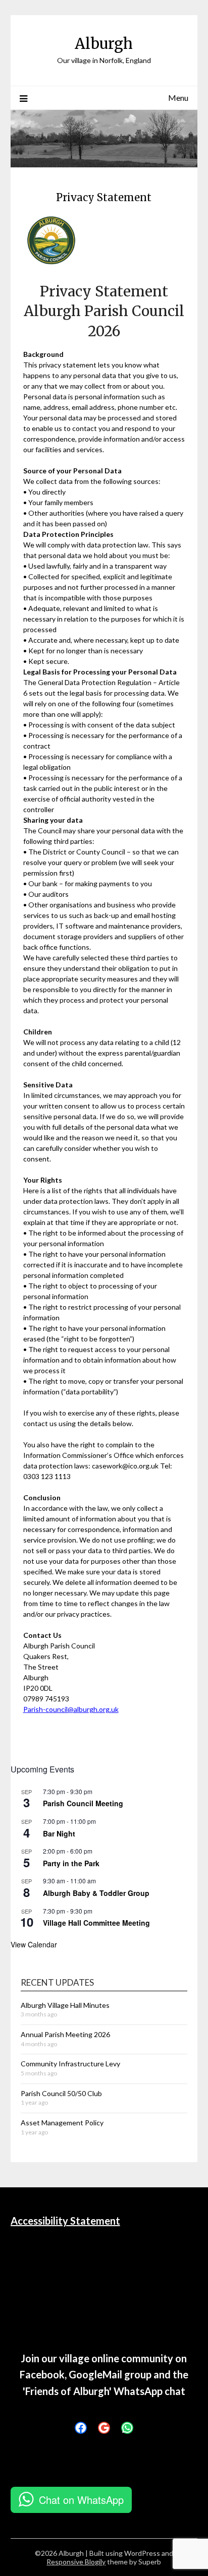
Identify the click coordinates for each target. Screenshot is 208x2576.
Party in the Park (71, 1863)
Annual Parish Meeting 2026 (65, 2034)
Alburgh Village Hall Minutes (65, 2005)
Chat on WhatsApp (81, 2500)
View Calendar (34, 1944)
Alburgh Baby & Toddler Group (96, 1893)
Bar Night (59, 1833)
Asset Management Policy (62, 2123)
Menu (178, 98)
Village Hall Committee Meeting (96, 1923)
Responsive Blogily (76, 2562)
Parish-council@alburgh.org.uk (71, 1709)
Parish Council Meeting (83, 1803)
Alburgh (104, 44)
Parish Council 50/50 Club (61, 2093)
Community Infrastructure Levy (70, 2064)
